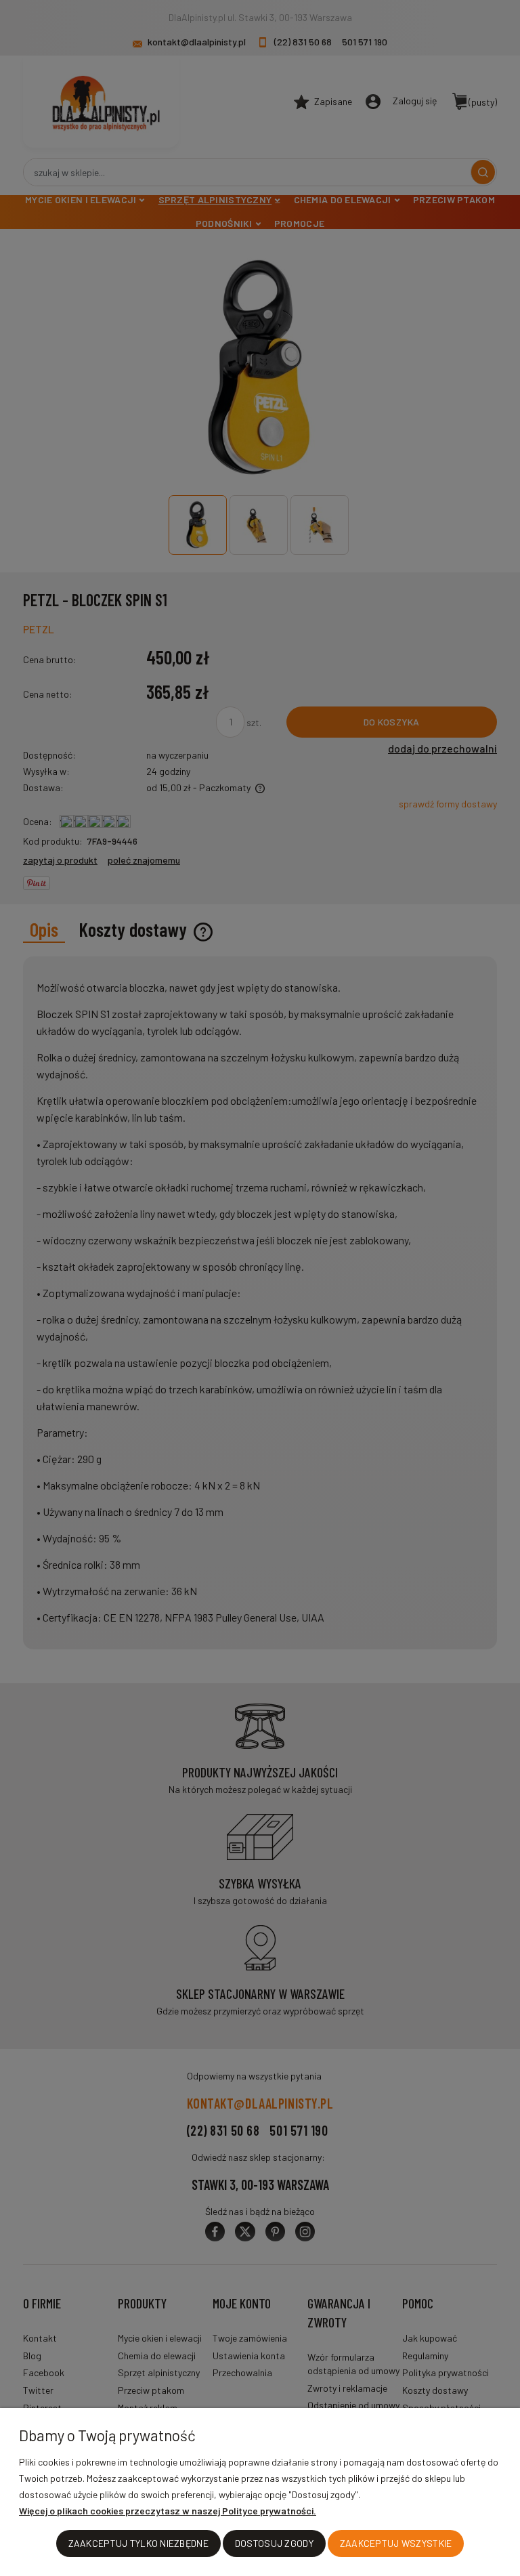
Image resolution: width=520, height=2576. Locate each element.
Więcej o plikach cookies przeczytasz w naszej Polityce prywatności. (168, 2511)
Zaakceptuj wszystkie (396, 2543)
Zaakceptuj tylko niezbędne (138, 2543)
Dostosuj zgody (274, 2543)
